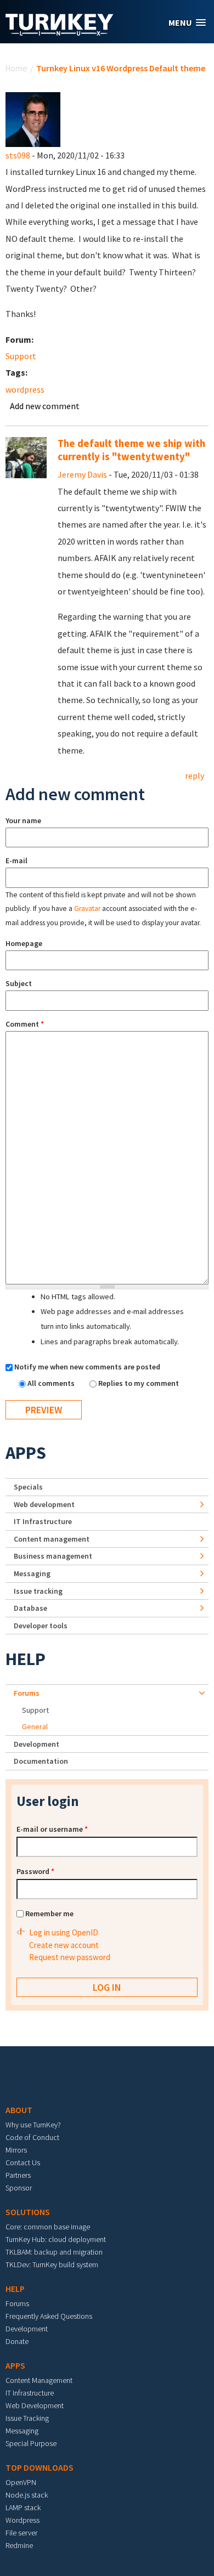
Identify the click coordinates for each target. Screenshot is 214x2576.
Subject (19, 983)
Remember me (49, 1913)
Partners (18, 2175)
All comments (52, 1383)
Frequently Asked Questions (49, 2316)
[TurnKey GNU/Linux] (60, 32)
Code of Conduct (32, 2137)
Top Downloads (40, 2467)
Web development (44, 1504)
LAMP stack (23, 2507)
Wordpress (22, 2520)
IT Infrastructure (43, 1521)
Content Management (39, 2380)
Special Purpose (31, 2443)
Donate (17, 2341)
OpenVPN (21, 2482)
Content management (52, 1539)
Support (21, 356)
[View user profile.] (33, 118)
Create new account (64, 1945)
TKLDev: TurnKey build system (52, 2264)
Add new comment (45, 406)
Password (35, 1871)
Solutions (28, 2212)
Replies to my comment (139, 1383)
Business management (53, 1556)
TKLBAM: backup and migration (54, 2252)
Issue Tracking (27, 2418)
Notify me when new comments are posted (87, 1367)
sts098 (18, 155)
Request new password (70, 1957)
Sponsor (19, 2188)
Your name (23, 820)
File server (21, 2533)
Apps (26, 1453)
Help (26, 1659)
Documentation (41, 1761)
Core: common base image (48, 2227)
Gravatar (87, 908)
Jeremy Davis (82, 474)
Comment (25, 1024)
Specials (28, 1487)
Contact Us (23, 2162)
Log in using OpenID (64, 1932)
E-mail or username (52, 1829)
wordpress (25, 389)
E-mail (16, 860)
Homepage (24, 943)
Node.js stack (27, 2495)
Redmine (19, 2545)
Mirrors (16, 2150)
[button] (187, 23)
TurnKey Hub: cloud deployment (56, 2239)
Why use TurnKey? (33, 2125)
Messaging (32, 1573)
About (19, 2110)
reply (195, 775)
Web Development (35, 2405)
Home (16, 68)
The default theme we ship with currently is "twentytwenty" (131, 450)
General (35, 1726)
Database (30, 1608)
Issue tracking (38, 1591)
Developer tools (41, 1626)
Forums (27, 1693)
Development (36, 1744)
